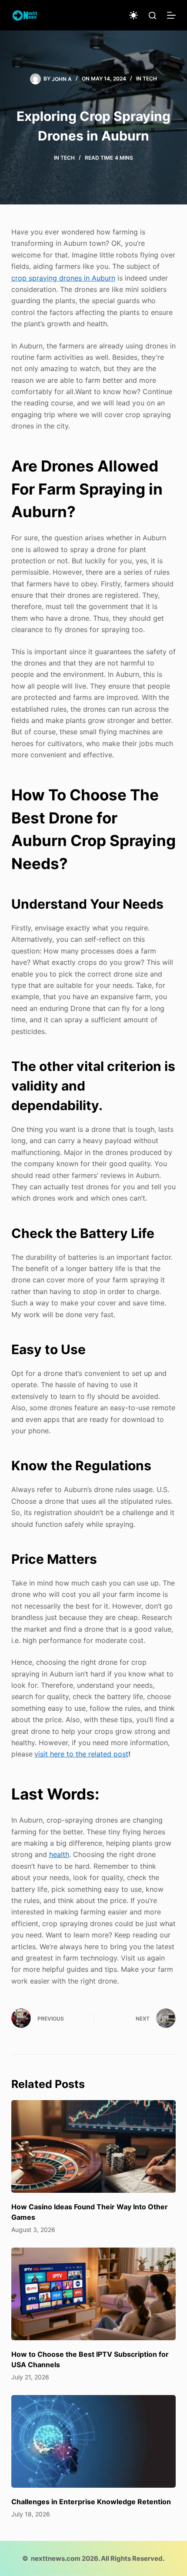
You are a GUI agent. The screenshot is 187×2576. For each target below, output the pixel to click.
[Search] (152, 15)
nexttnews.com (56, 2558)
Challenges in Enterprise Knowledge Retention (91, 2502)
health (59, 1854)
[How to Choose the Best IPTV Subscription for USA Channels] (93, 2294)
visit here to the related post (81, 1754)
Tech (150, 79)
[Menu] (171, 15)
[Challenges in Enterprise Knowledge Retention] (93, 2441)
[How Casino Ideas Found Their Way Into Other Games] (93, 2146)
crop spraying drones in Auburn (63, 278)
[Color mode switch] (134, 15)
